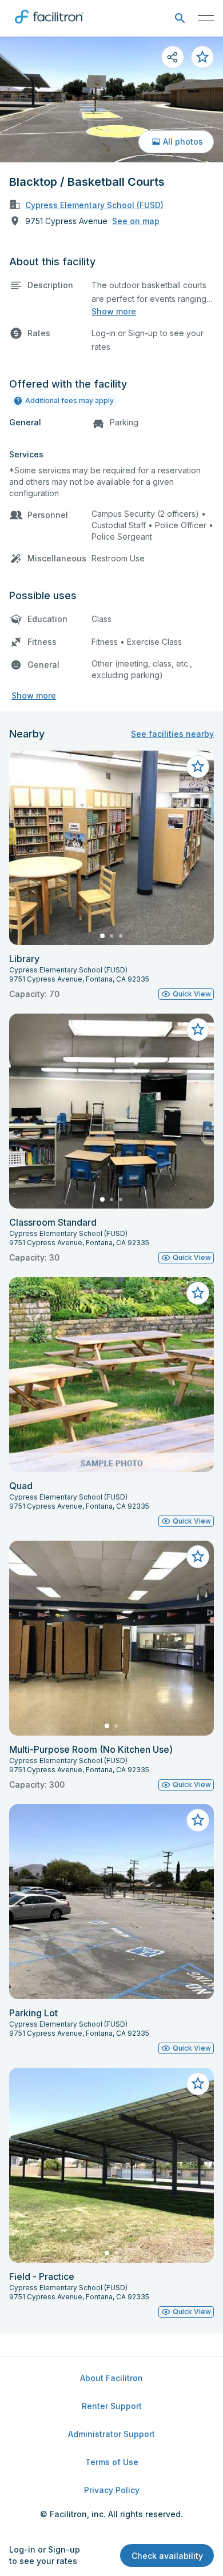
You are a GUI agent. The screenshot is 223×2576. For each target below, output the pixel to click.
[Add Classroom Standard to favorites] (198, 1030)
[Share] (173, 57)
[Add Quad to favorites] (198, 1293)
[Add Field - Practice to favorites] (198, 2084)
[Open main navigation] (206, 18)
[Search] (180, 19)
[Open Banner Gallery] (111, 99)
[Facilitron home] (49, 26)
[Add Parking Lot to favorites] (198, 1820)
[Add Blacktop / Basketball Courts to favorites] (202, 57)
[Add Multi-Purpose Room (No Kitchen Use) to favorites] (198, 1557)
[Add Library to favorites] (198, 767)
